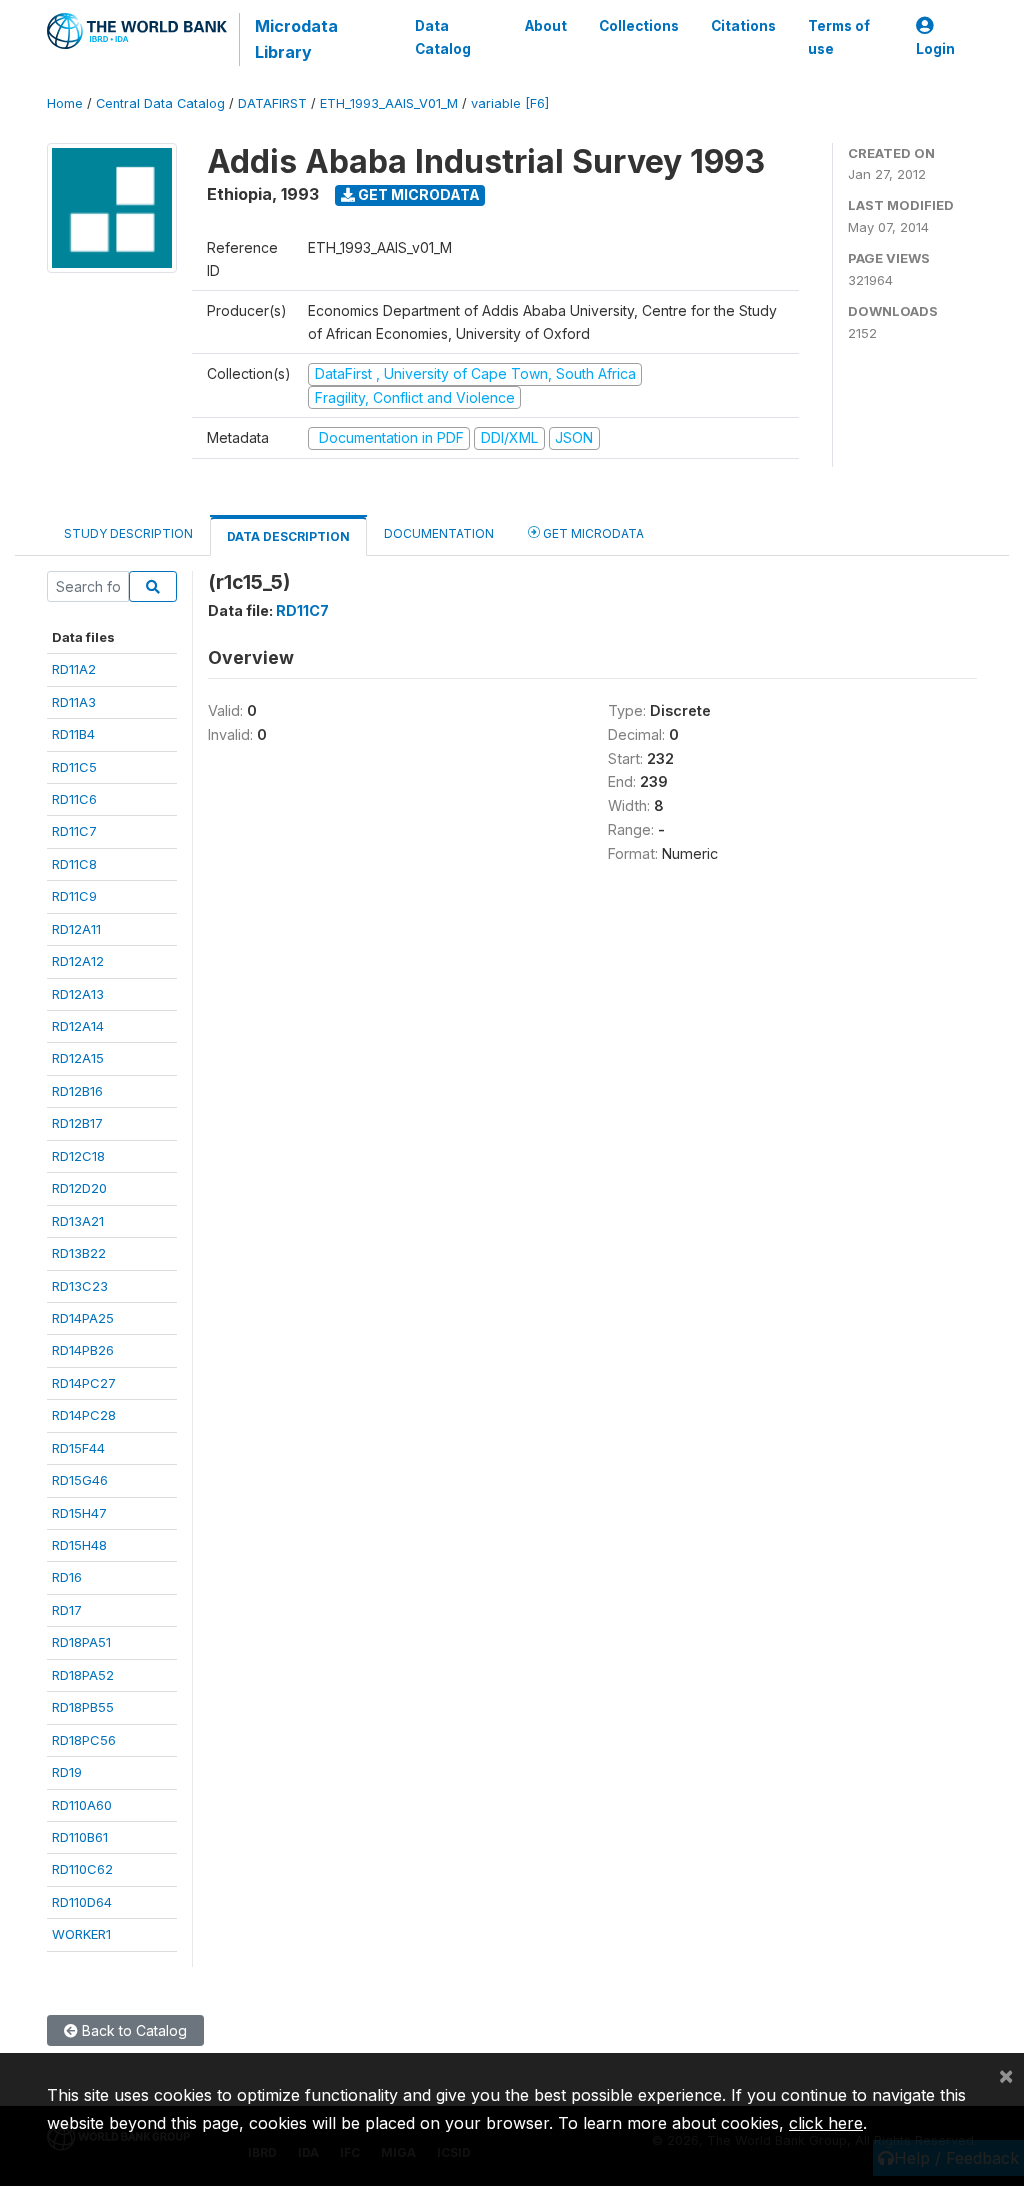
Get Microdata (417, 194)
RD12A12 (78, 961)
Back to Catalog (132, 2030)
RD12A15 (78, 1058)
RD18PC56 (84, 1740)
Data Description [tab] (288, 536)
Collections (639, 26)
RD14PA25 (83, 1318)
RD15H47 (79, 1513)
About (546, 26)
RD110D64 (82, 1902)
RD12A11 (76, 929)
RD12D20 (79, 1188)
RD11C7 (74, 831)
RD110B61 (80, 1837)
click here (826, 2123)
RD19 (67, 1772)
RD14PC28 (84, 1415)
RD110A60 (82, 1805)
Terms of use (839, 37)
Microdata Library (296, 39)
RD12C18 (78, 1156)
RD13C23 (80, 1286)
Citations (743, 26)
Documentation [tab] (439, 533)
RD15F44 (78, 1448)
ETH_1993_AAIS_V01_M (389, 103)
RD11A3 (74, 702)
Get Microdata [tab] (592, 533)
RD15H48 (79, 1545)
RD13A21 (78, 1221)
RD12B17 (77, 1123)
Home (65, 103)
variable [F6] (510, 103)
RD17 (67, 1610)
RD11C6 (74, 799)
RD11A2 (74, 669)
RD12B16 (77, 1091)
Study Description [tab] (128, 533)
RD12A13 (78, 994)
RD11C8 (74, 864)
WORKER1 (81, 1934)
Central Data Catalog (160, 103)
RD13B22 (79, 1253)
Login (935, 49)
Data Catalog (443, 37)
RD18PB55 (83, 1707)
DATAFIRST (272, 103)
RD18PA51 (81, 1642)
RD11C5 (74, 767)
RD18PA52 (83, 1675)
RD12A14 (78, 1026)
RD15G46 (80, 1480)
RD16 (67, 1577)
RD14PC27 (84, 1383)
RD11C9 (74, 896)
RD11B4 (73, 734)
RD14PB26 (83, 1350)
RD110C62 (82, 1869)
